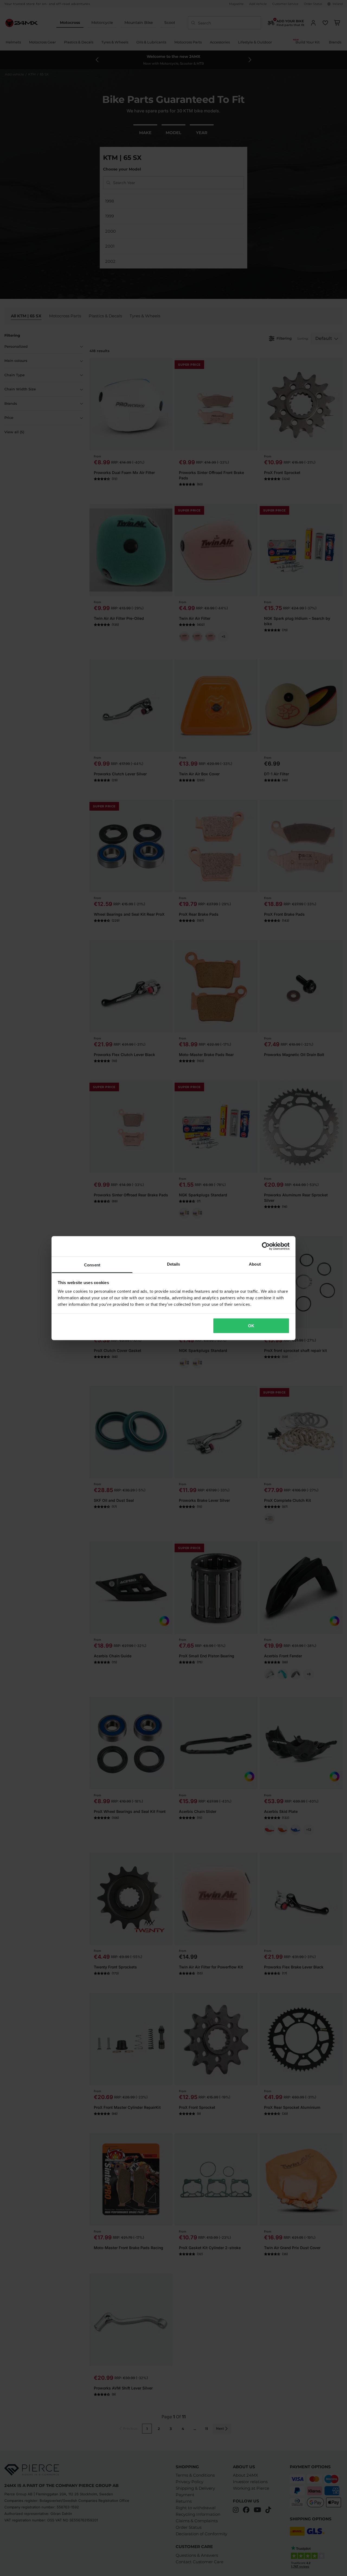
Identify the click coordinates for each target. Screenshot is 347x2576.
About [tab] (255, 1264)
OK (251, 1326)
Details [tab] (174, 1264)
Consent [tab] (92, 1265)
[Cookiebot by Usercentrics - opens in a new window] (266, 1246)
